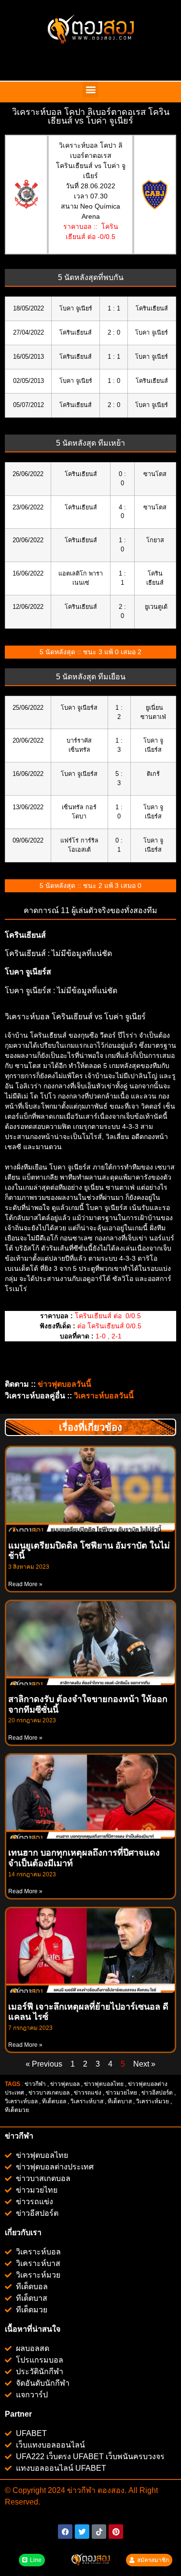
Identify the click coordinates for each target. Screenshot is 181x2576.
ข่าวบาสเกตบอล (49, 2093)
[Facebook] (65, 2532)
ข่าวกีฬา (35, 2084)
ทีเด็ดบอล (54, 2101)
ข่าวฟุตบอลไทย (104, 2084)
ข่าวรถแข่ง (88, 2093)
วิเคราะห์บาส (87, 2101)
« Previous (44, 2064)
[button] (90, 90)
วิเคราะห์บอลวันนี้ (104, 1396)
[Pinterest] (116, 2532)
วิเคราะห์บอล (21, 2101)
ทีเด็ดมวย (18, 2110)
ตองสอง (110, 2490)
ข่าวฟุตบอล (65, 2084)
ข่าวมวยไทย (121, 2093)
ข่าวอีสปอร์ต (157, 2093)
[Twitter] (82, 2532)
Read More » (25, 1584)
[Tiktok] (99, 2532)
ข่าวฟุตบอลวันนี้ (64, 1384)
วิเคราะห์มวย (153, 2101)
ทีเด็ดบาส (120, 2101)
